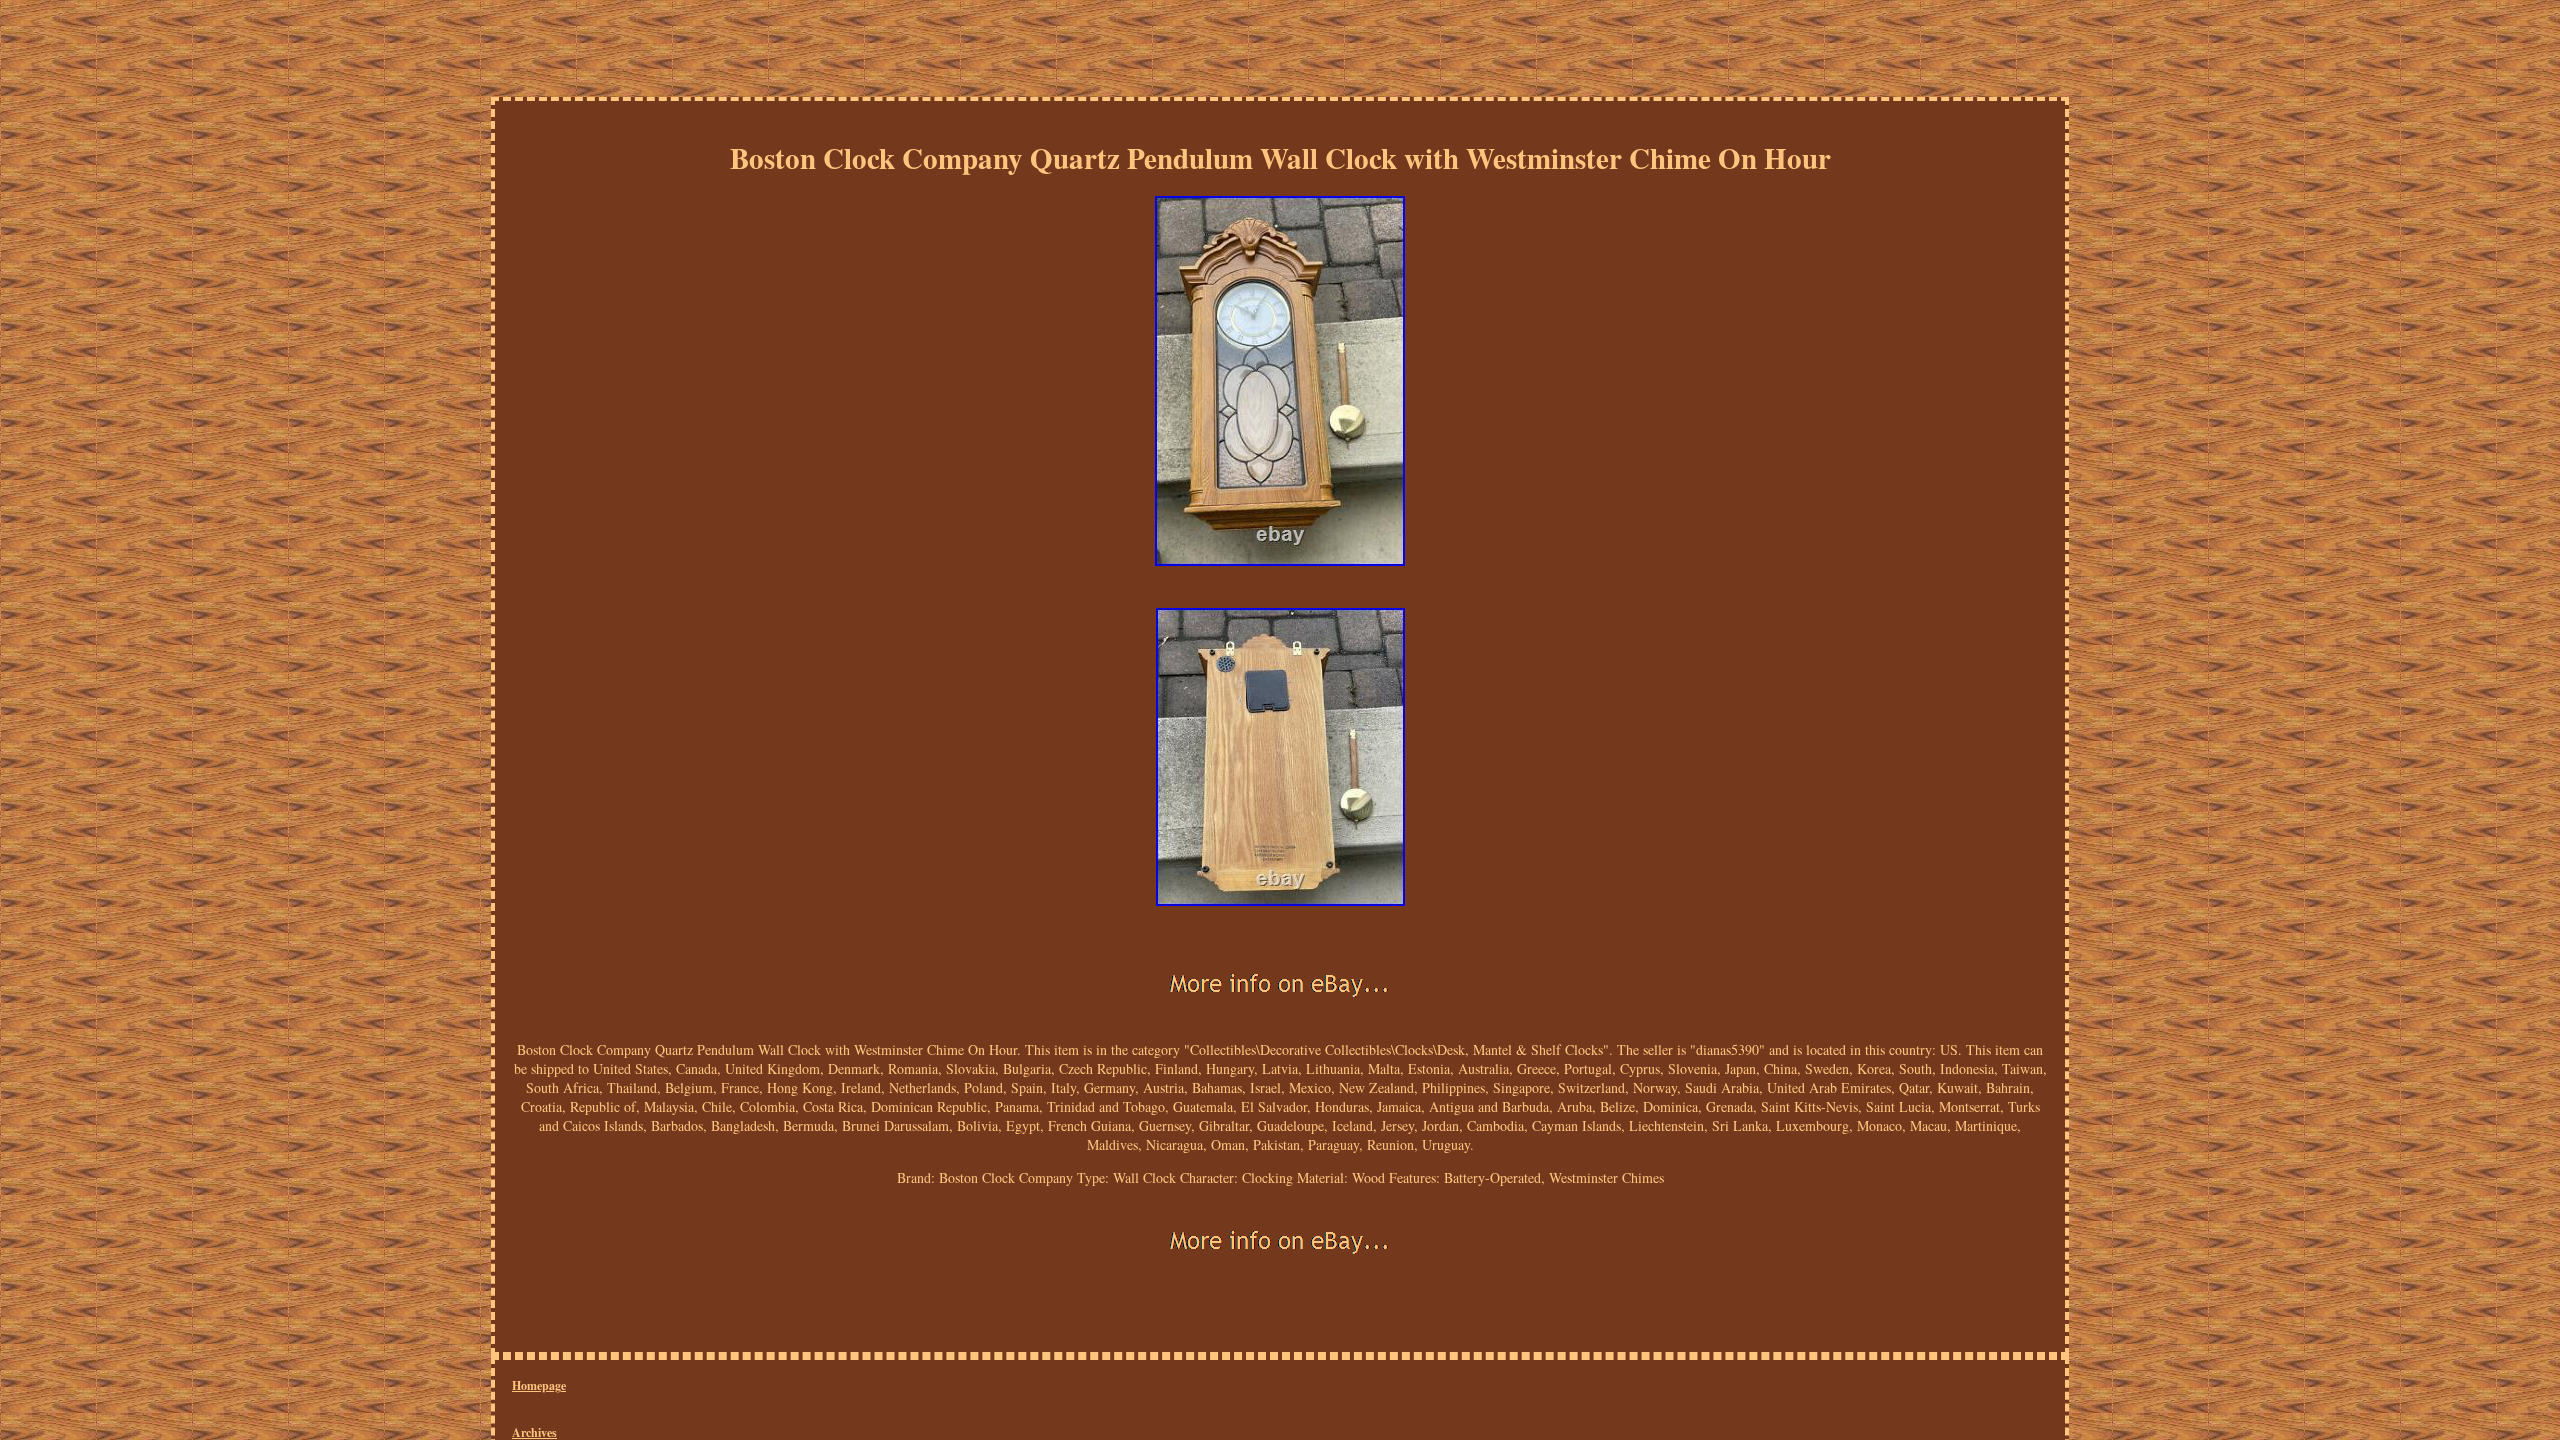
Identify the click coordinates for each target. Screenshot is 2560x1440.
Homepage (539, 1385)
